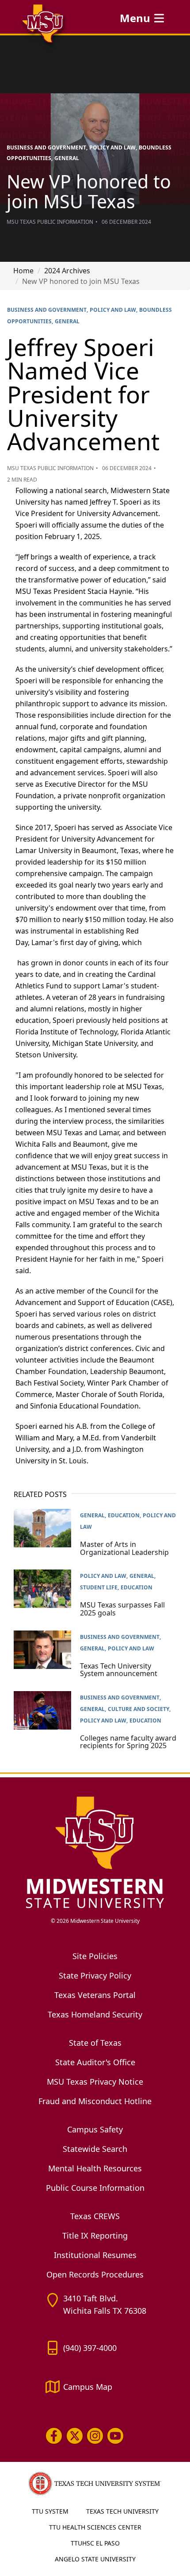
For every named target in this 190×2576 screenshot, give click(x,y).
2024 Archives (67, 271)
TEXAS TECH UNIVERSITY (122, 2511)
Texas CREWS (95, 2216)
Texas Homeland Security (95, 2014)
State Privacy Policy (95, 1975)
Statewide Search (95, 2149)
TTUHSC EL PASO (95, 2543)
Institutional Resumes (95, 2255)
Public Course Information (95, 2188)
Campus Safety (95, 2129)
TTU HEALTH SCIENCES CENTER (95, 2527)
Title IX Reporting (95, 2235)
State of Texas (95, 2043)
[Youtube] (115, 2436)
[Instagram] (95, 2436)
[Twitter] (74, 2436)
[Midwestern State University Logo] (95, 1852)
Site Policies (95, 1956)
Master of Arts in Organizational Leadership (124, 1548)
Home (23, 271)
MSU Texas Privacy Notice (95, 2082)
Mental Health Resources (95, 2168)
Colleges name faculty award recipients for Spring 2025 (128, 1742)
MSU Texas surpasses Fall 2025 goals (122, 1609)
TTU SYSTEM (50, 2511)
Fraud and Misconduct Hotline (95, 2101)
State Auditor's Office (95, 2062)
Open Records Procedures (95, 2274)
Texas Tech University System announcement (119, 1670)
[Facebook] (54, 2436)
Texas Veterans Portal (95, 1995)
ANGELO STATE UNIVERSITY (95, 2559)
